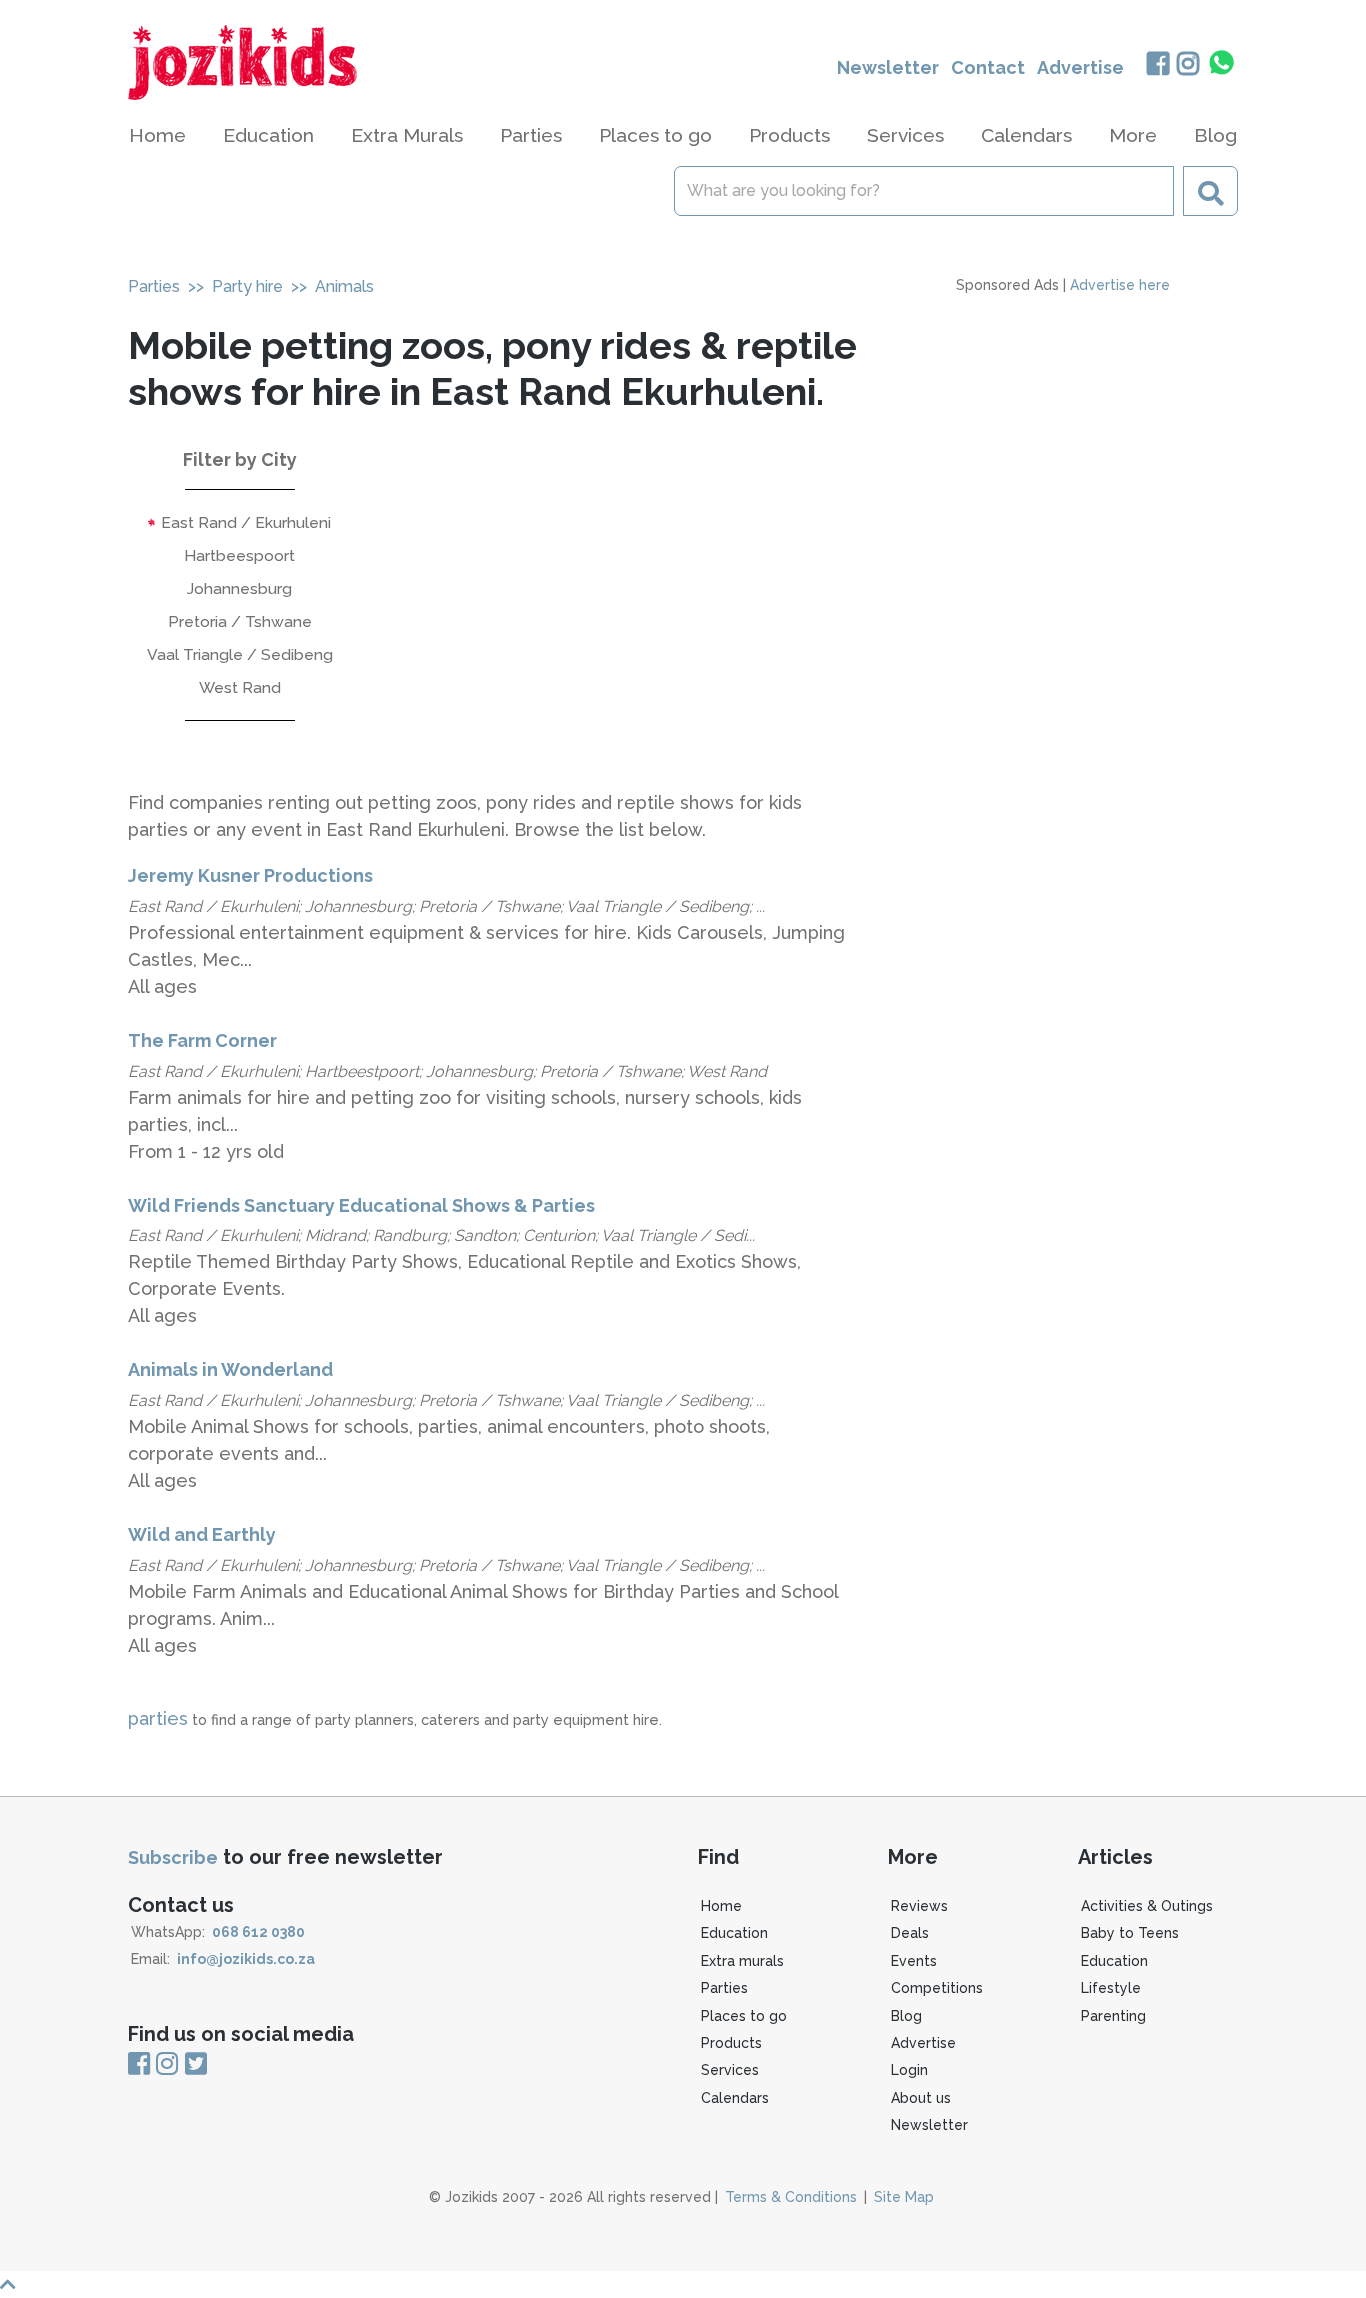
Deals (910, 1933)
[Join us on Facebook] (1157, 65)
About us (921, 2098)
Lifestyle (1111, 1988)
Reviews (919, 1906)
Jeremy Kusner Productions (250, 875)
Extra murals (742, 1961)
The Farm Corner (202, 1040)
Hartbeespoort (239, 555)
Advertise (1080, 67)
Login (909, 2070)
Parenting (1113, 2016)
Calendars (1026, 135)
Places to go (744, 2016)
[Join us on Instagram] (1188, 65)
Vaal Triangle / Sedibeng (240, 654)
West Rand (240, 687)
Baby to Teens (1130, 1933)
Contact (988, 67)
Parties (154, 286)
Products (731, 2043)
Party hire (247, 286)
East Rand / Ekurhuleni (244, 522)
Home (157, 135)
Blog (1215, 135)
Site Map (904, 2197)
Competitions (937, 1988)
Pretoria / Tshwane (240, 621)
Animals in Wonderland (230, 1369)
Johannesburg (239, 588)
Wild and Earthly (202, 1534)
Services (730, 2070)
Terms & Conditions (791, 2197)
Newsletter (888, 67)
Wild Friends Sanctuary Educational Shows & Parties (361, 1205)
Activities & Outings (1147, 1906)
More (1133, 135)
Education (734, 1933)
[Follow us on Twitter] (196, 2065)
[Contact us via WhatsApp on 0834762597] (1222, 63)
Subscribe (173, 1857)
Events (914, 1961)
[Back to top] (683, 2284)
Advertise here (1120, 285)
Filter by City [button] (240, 459)
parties (158, 1718)
